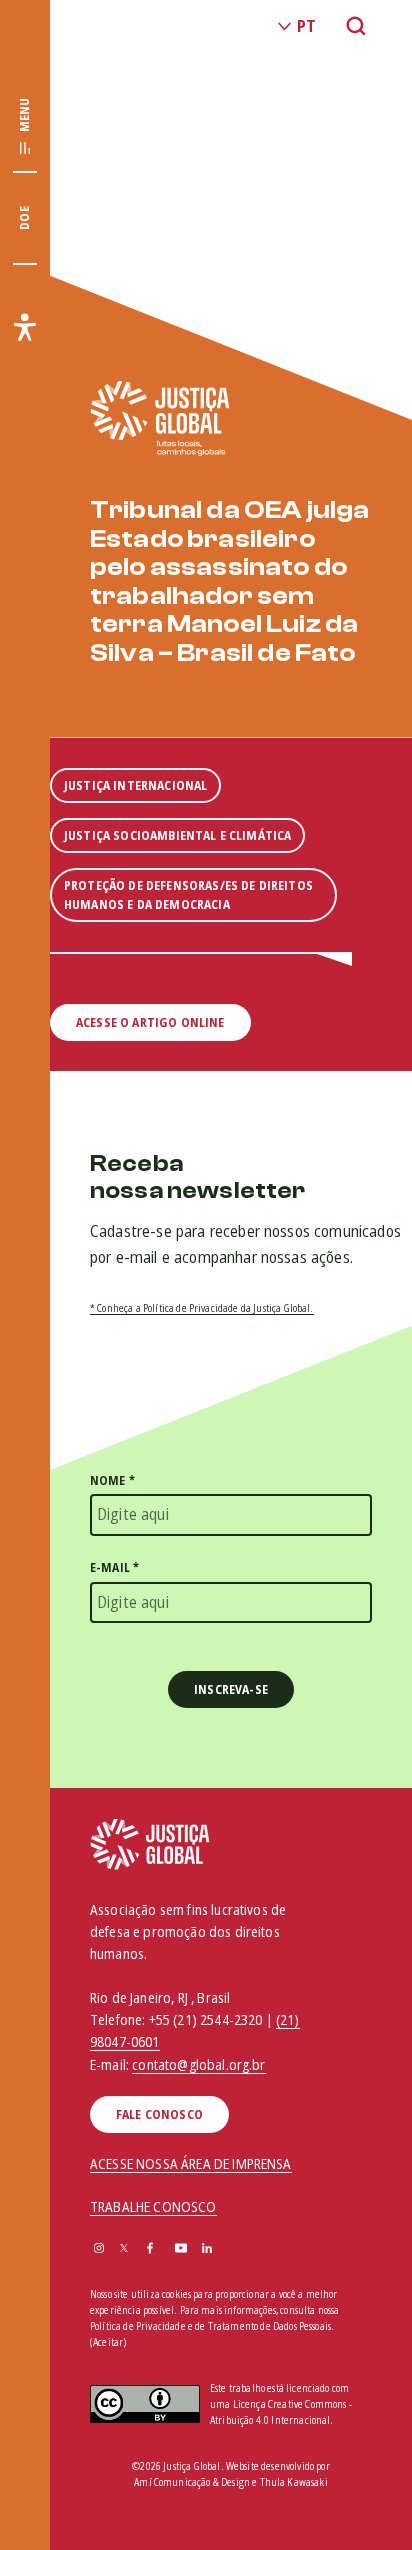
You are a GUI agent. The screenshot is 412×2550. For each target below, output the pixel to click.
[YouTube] (181, 2249)
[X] (124, 2249)
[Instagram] (99, 2249)
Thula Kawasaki (294, 2482)
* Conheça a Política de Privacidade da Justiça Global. (202, 1308)
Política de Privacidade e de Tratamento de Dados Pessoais (210, 2326)
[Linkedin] (207, 2249)
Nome (112, 1480)
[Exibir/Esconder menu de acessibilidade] (25, 327)
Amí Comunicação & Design (192, 2482)
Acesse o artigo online (150, 1022)
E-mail (114, 1567)
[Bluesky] (234, 2249)
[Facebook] (150, 2249)
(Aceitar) (108, 2342)
